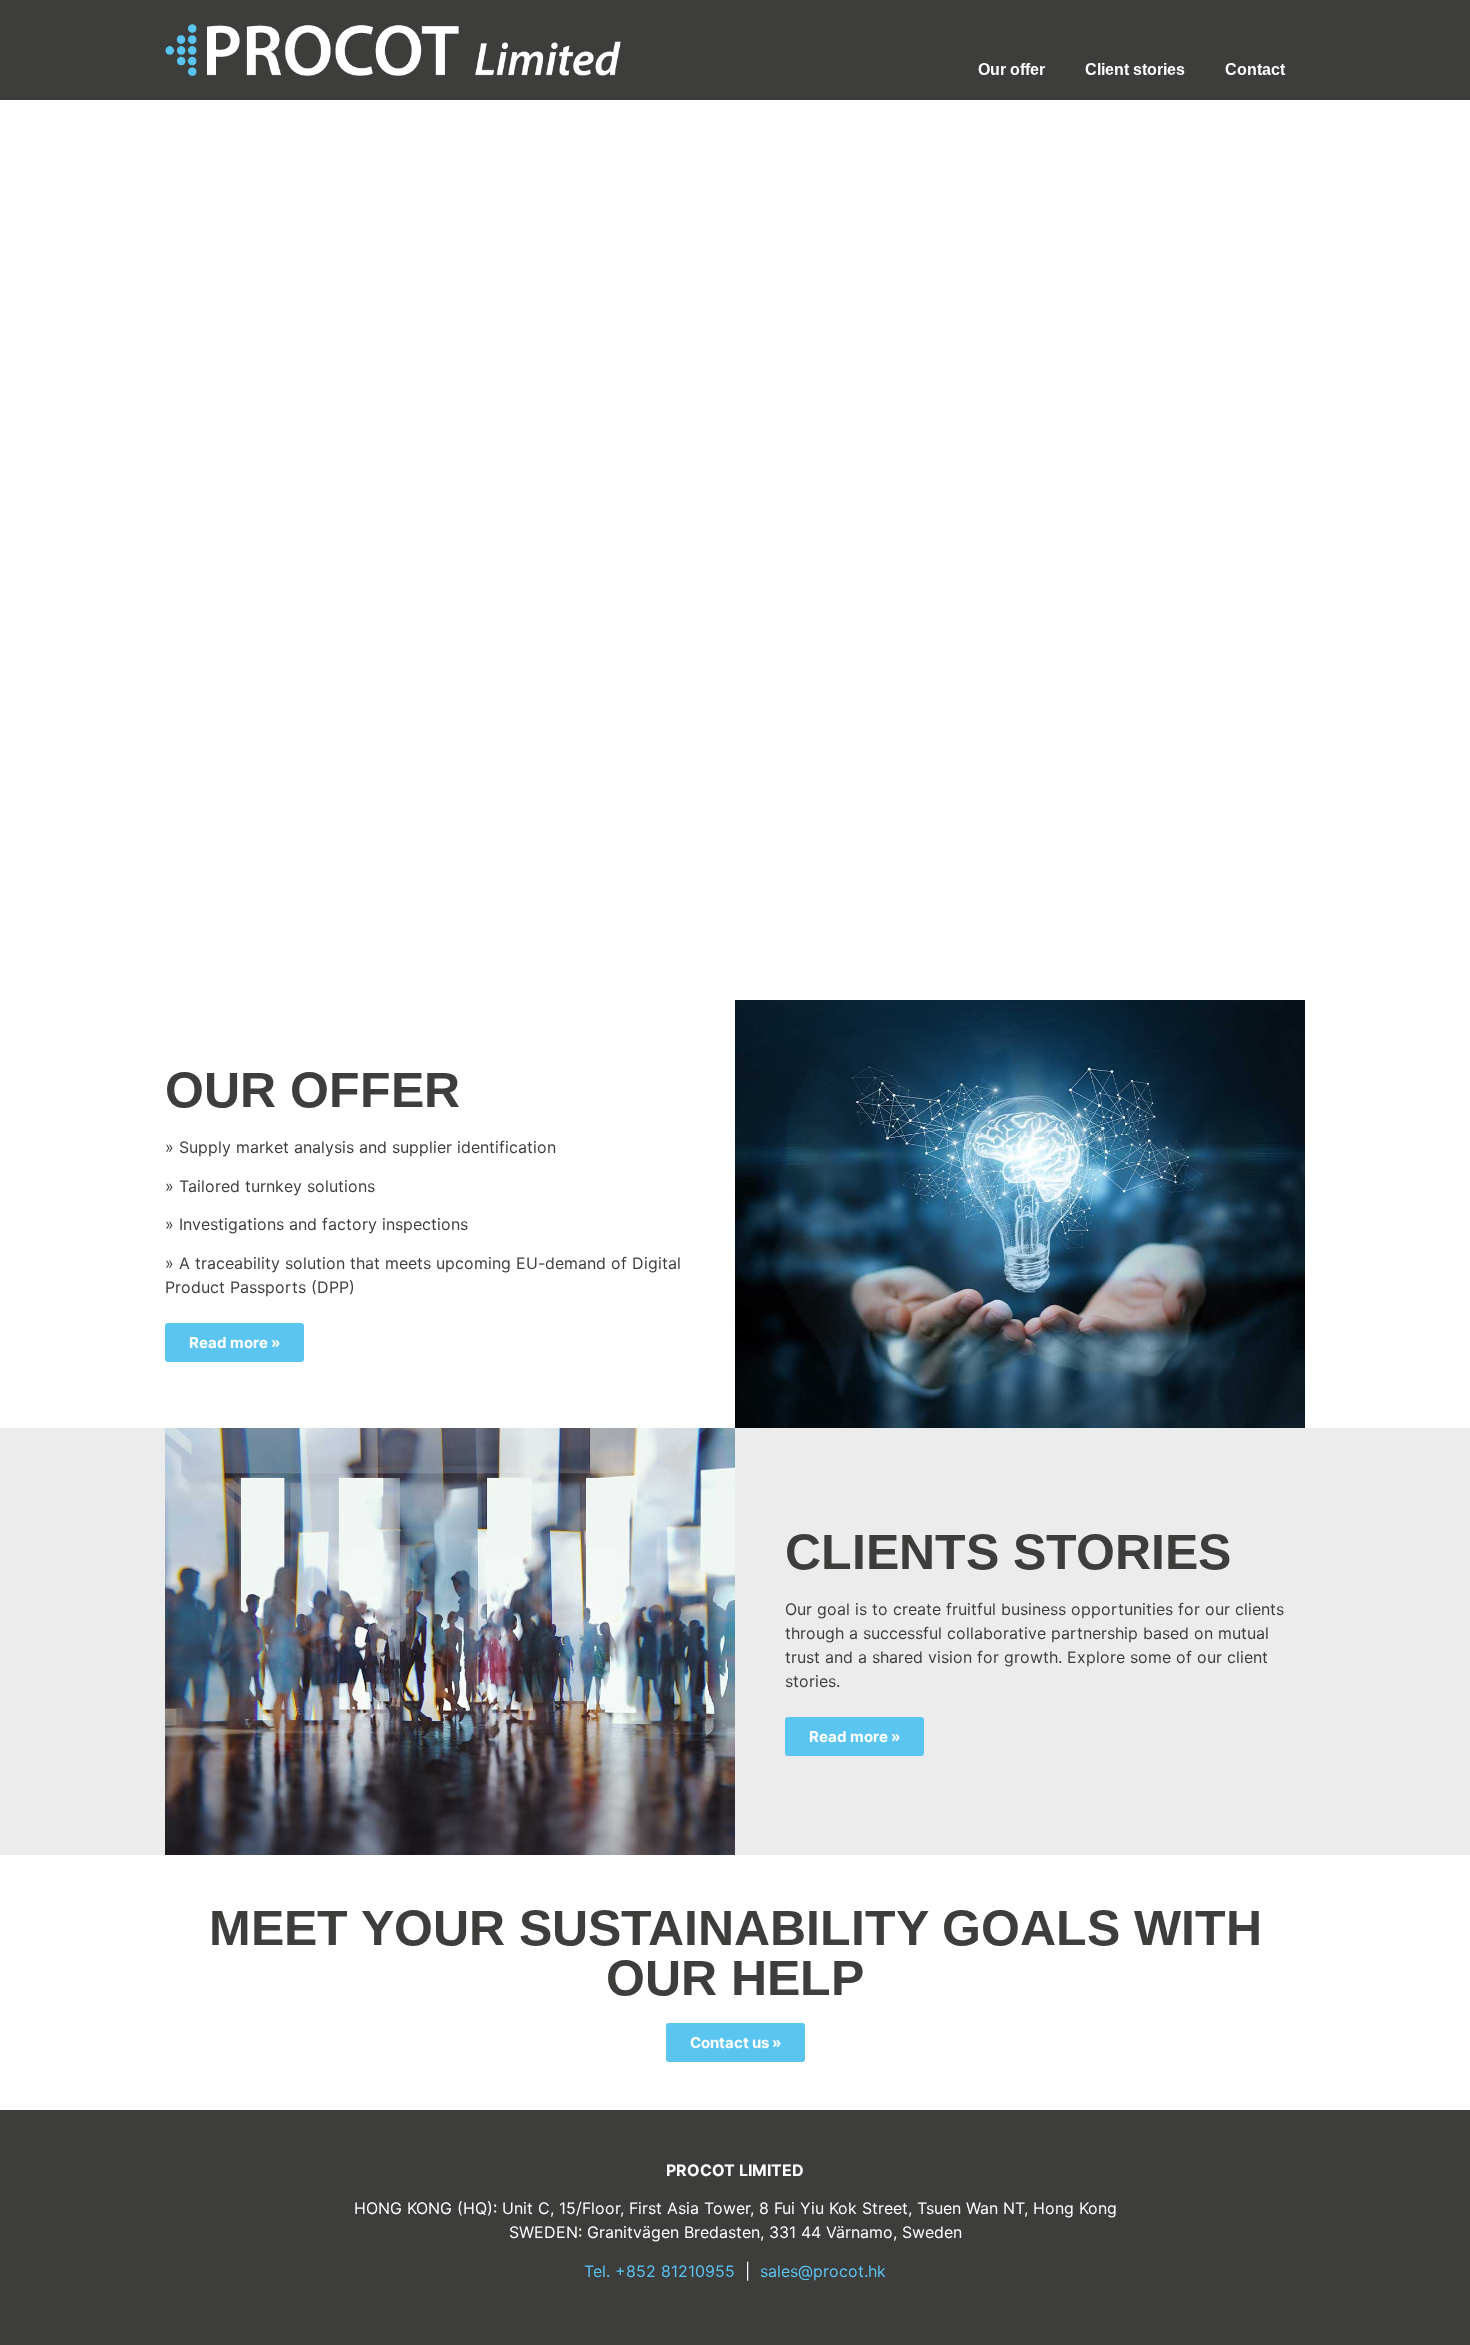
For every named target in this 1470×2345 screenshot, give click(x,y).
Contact (1255, 69)
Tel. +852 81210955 (659, 2271)
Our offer (1011, 69)
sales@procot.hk (823, 2271)
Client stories (1135, 69)
